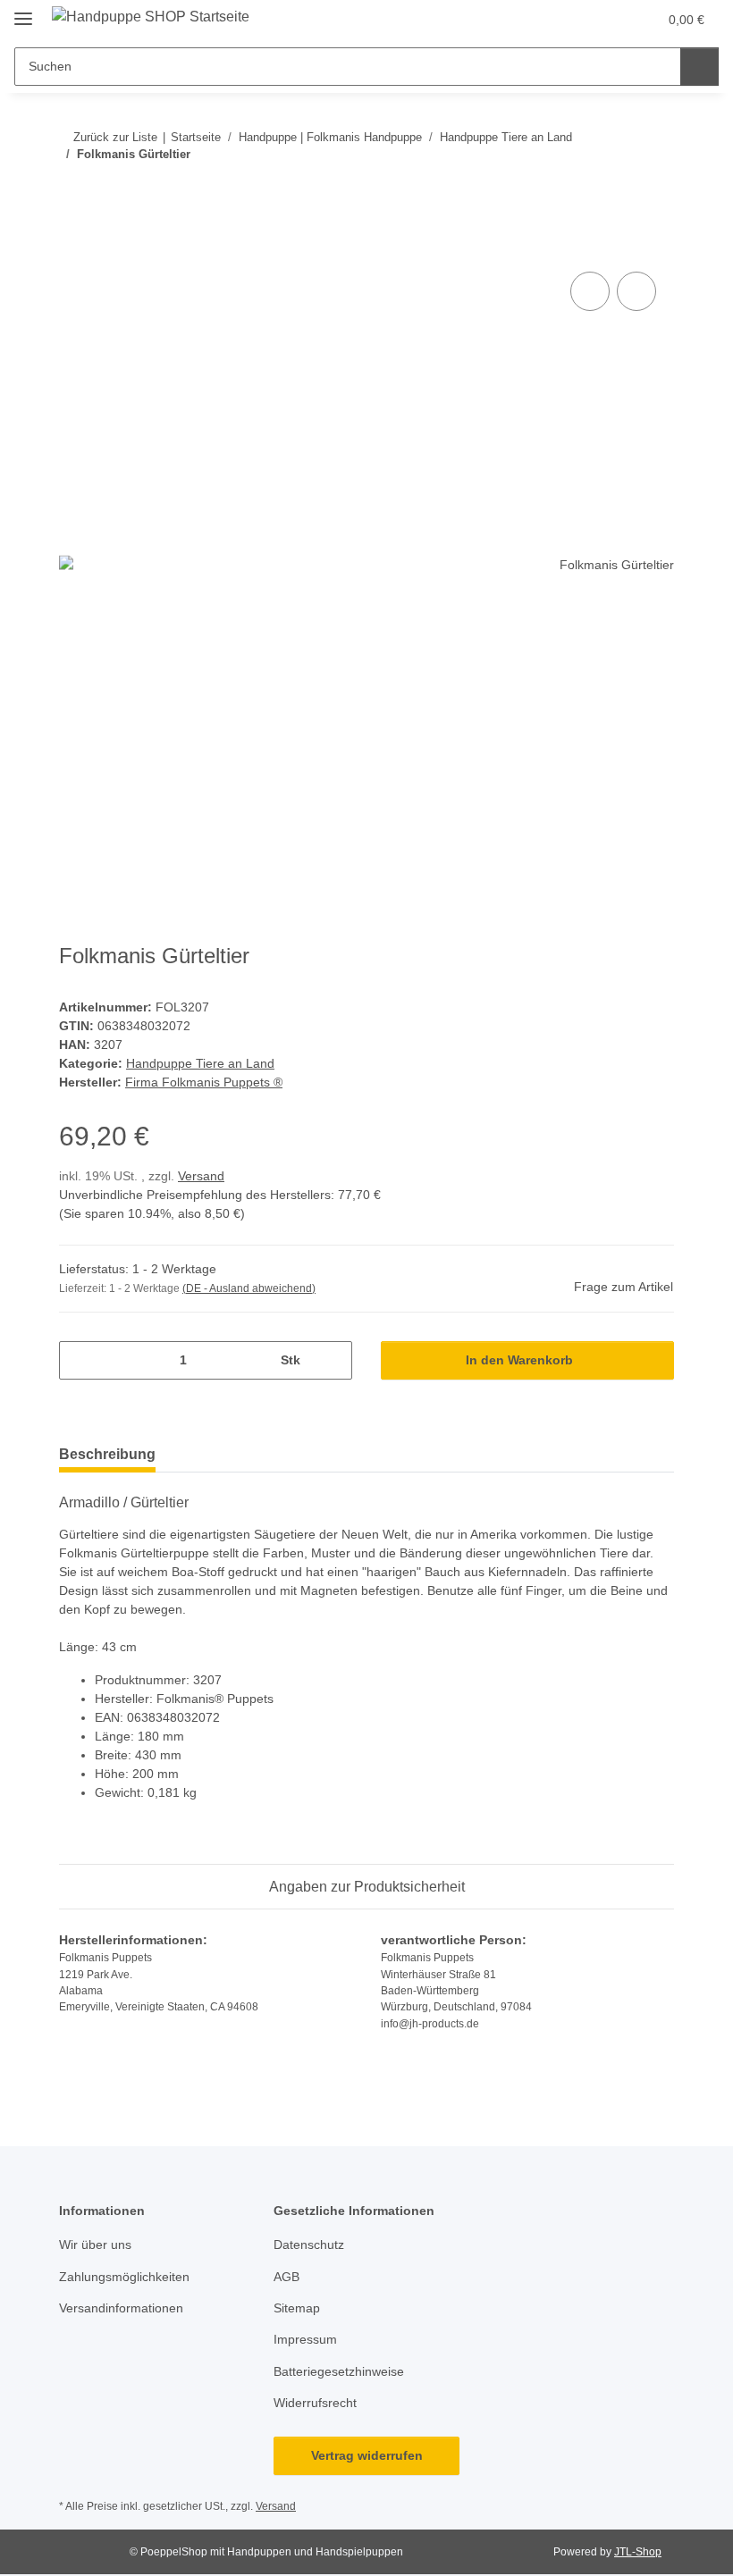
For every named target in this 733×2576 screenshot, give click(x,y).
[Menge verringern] (79, 1360)
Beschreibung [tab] (107, 1454)
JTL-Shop (638, 2552)
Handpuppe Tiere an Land (200, 1063)
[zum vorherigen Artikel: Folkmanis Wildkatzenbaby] (616, 190)
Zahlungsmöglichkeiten (124, 2277)
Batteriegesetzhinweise (339, 2371)
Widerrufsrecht (315, 2403)
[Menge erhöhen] (332, 1360)
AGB (286, 2277)
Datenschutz (309, 2245)
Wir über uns (95, 2245)
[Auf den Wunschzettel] (636, 291)
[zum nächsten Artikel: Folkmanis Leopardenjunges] (655, 190)
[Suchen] (699, 67)
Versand (201, 1176)
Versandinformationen (121, 2308)
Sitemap (297, 2308)
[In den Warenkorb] (73, 248)
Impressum (305, 2339)
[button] (573, 20)
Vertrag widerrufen (367, 2455)
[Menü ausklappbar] (23, 11)
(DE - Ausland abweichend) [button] (249, 1288)
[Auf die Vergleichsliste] (590, 291)
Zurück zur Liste (115, 137)
